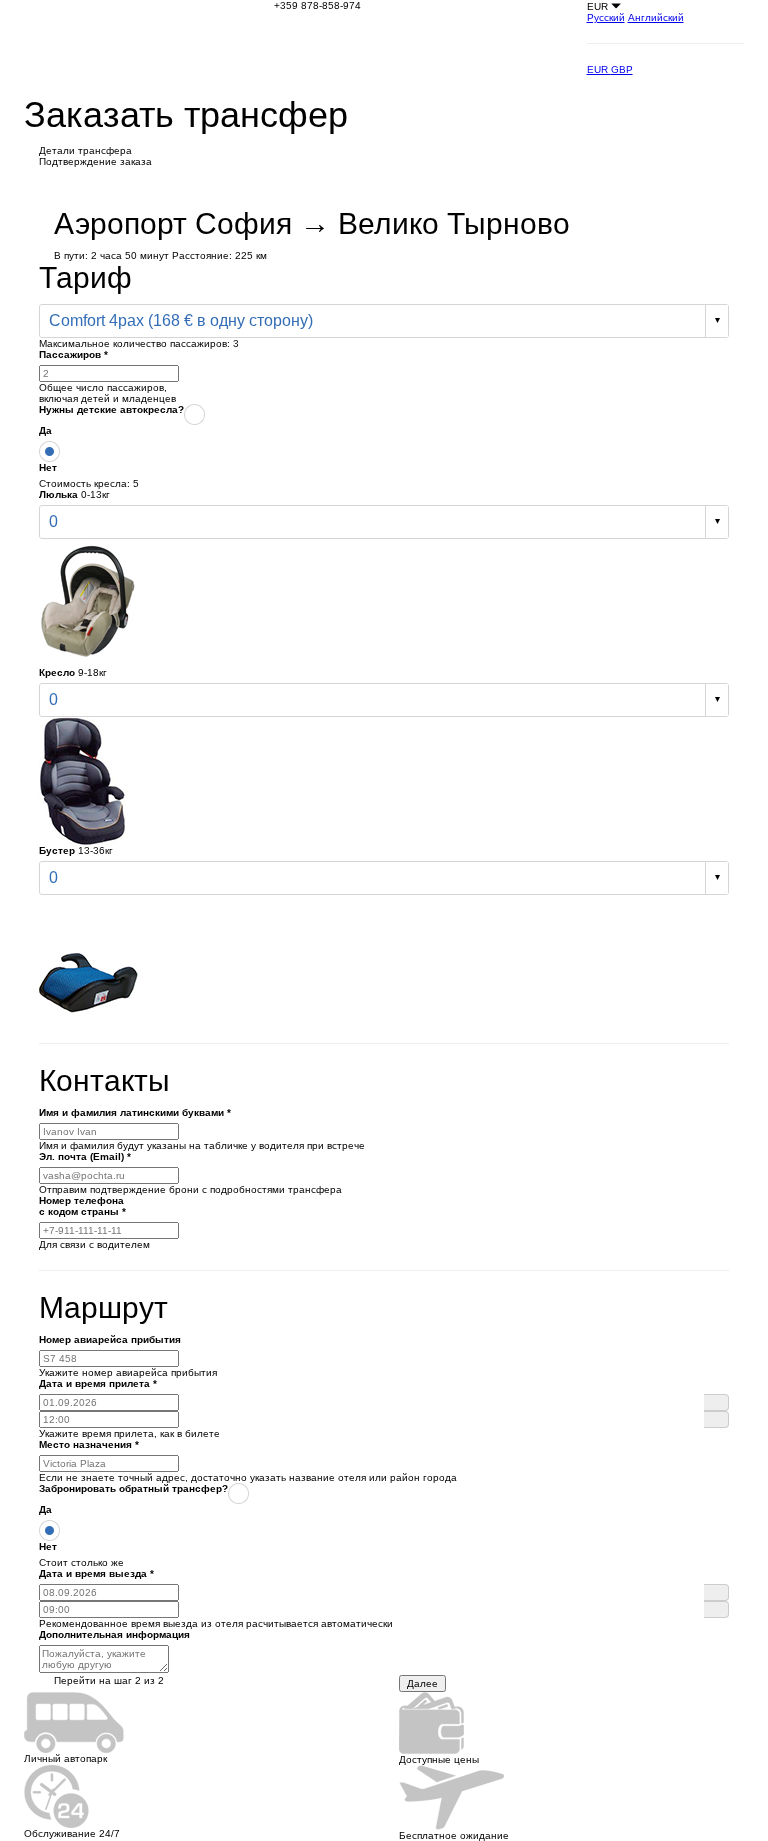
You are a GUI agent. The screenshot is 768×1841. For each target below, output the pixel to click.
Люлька (58, 494)
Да (45, 430)
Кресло (57, 672)
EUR (599, 69)
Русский (606, 17)
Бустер (57, 850)
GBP (622, 69)
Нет (48, 467)
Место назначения (89, 1444)
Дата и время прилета (98, 1383)
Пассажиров (73, 354)
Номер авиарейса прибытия (110, 1339)
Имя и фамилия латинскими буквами (135, 1112)
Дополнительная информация (114, 1634)
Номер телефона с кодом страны (82, 1206)
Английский (656, 17)
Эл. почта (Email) (85, 1156)
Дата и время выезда (96, 1573)
